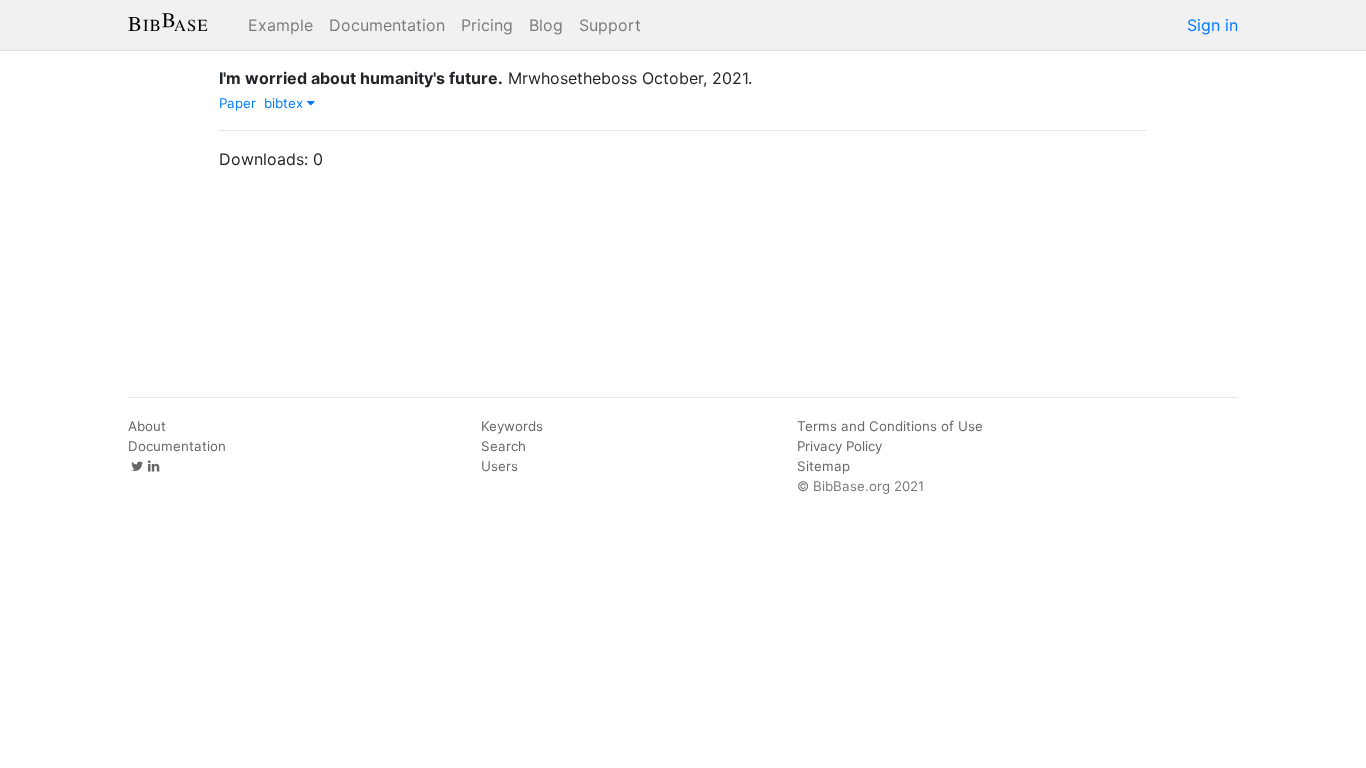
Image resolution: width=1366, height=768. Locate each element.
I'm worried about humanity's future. (361, 78)
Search (503, 446)
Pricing (487, 25)
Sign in (1212, 25)
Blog (546, 25)
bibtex (285, 103)
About (147, 426)
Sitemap (823, 466)
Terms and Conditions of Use (890, 426)
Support (610, 25)
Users (499, 466)
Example (280, 25)
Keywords (512, 426)
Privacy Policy (839, 446)
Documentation (387, 25)
